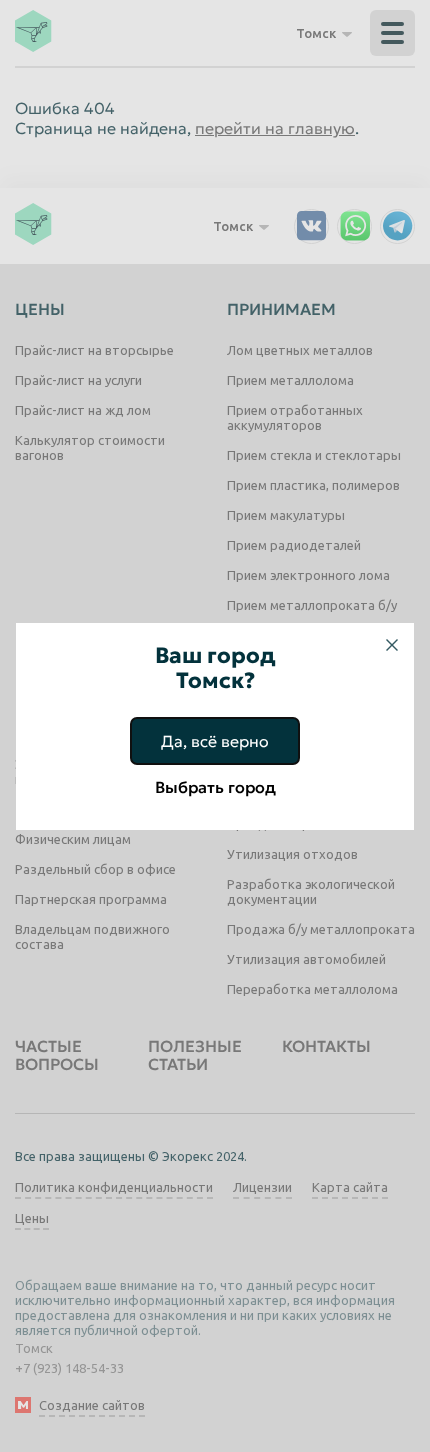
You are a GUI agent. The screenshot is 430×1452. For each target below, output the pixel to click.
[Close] (392, 645)
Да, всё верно (215, 741)
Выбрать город (215, 787)
